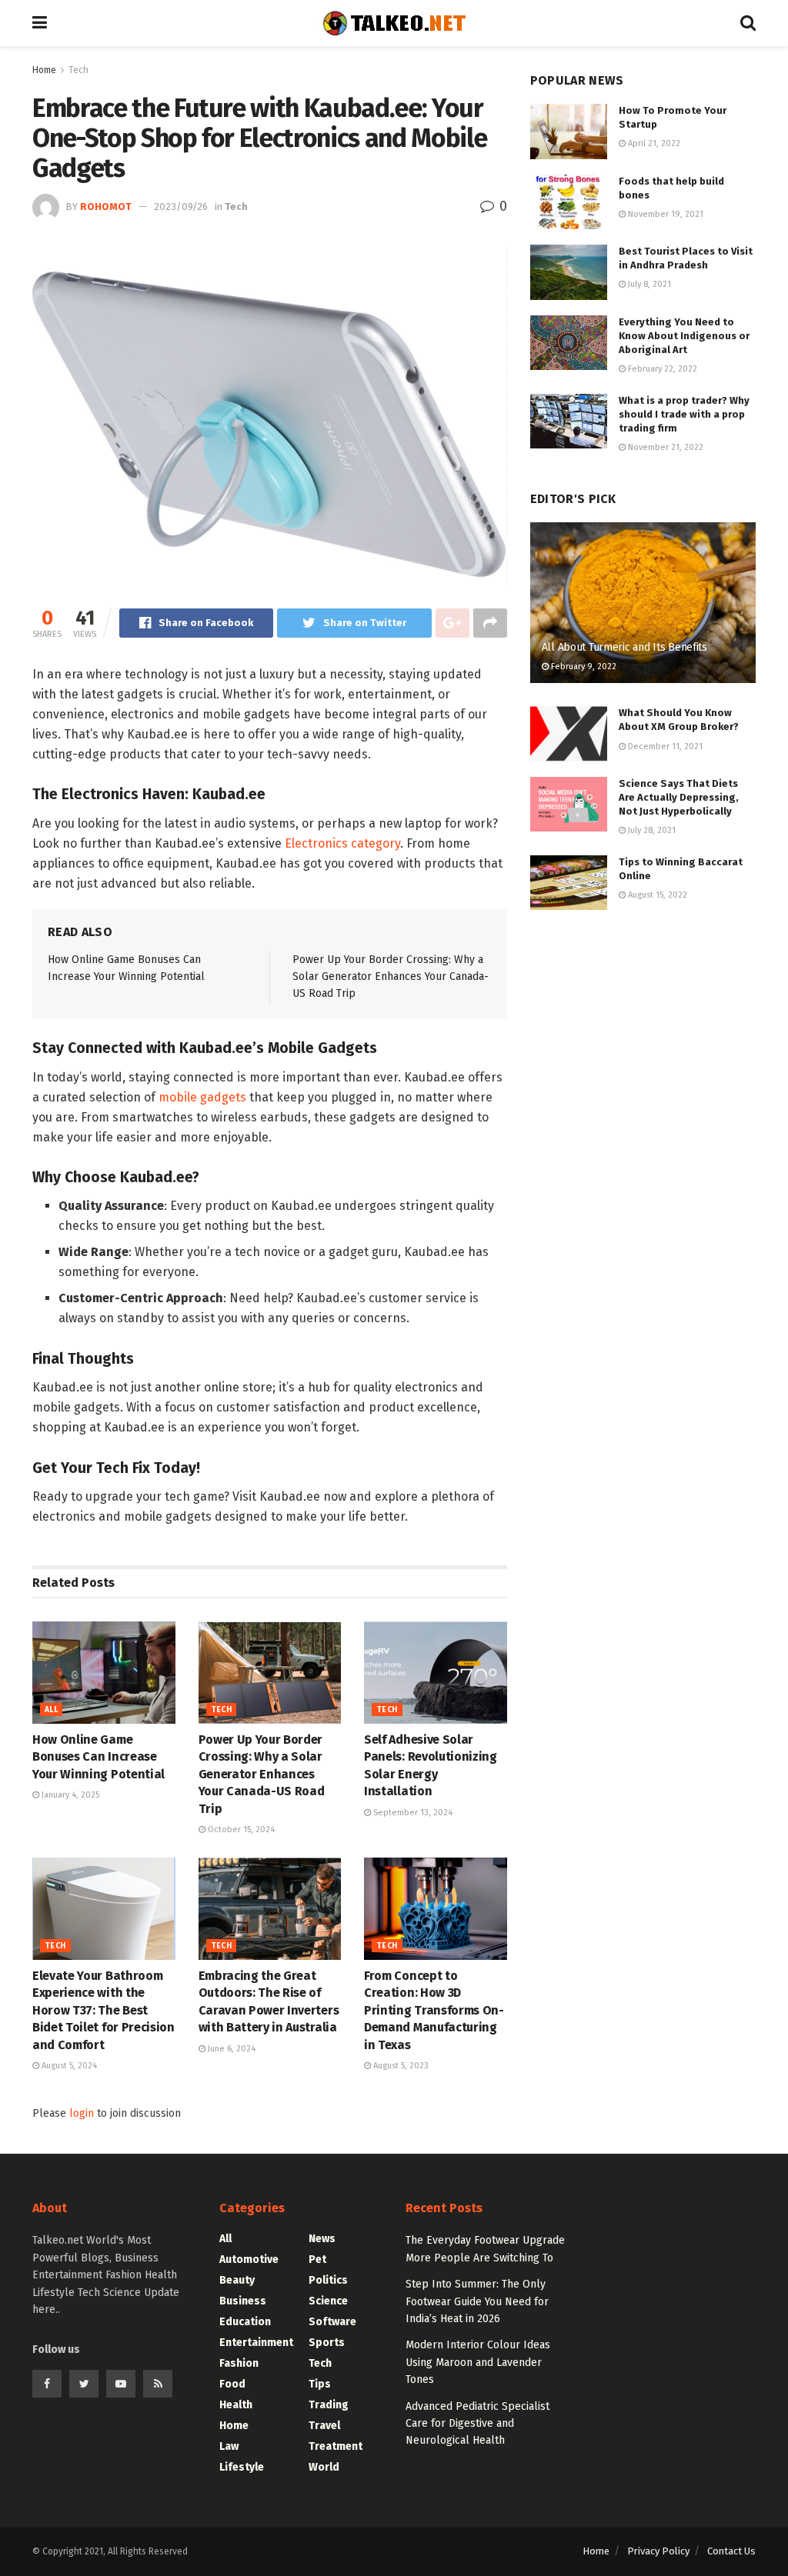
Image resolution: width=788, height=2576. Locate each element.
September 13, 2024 (412, 1813)
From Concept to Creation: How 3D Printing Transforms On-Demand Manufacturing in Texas (434, 2010)
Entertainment (256, 2343)
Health (236, 2405)
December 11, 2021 (664, 746)
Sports (327, 2343)
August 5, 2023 (400, 2066)
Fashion (239, 2363)
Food (232, 2384)
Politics (328, 2280)
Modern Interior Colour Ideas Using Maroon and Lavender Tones (478, 2362)
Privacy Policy (658, 2551)
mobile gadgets (202, 1097)
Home (44, 70)
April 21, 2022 (653, 143)
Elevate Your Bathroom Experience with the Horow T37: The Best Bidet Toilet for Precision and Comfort (104, 2010)
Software (332, 2322)
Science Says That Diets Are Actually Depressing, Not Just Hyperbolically (679, 797)
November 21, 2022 (664, 447)
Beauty (237, 2280)
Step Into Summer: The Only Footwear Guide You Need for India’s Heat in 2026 (477, 2301)
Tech (78, 70)
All (51, 1710)
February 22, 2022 (661, 369)
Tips (320, 2384)
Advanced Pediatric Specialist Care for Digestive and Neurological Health (477, 2424)
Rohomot (106, 207)
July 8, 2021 (648, 284)
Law (229, 2446)
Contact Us (731, 2551)
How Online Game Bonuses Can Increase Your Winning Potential (98, 1757)
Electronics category (342, 843)
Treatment (336, 2446)
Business (243, 2301)
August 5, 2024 (68, 2066)
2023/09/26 (181, 207)
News (322, 2239)
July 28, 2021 (651, 830)
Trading (329, 2405)
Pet (317, 2259)
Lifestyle (242, 2467)
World (324, 2467)
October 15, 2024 (240, 1830)
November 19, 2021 (664, 214)
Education (245, 2322)
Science (328, 2301)
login (82, 2113)
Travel (324, 2426)
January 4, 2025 (69, 1795)
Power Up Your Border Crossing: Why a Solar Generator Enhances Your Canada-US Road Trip (391, 977)
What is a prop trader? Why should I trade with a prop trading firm (684, 414)
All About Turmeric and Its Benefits (624, 647)
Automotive (249, 2259)
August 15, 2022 (656, 895)
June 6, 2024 (230, 2049)
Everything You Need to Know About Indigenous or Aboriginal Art (684, 336)
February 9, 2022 (583, 666)
